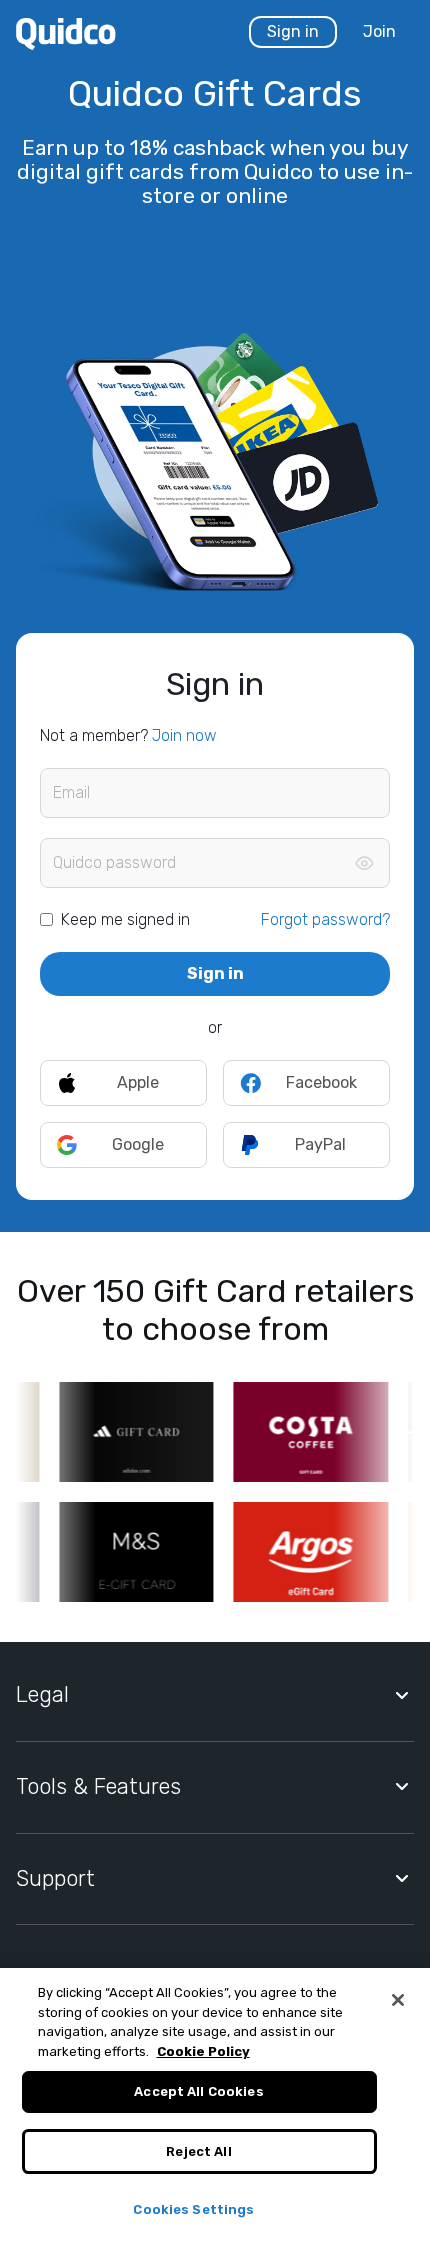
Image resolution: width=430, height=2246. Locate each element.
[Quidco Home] (66, 32)
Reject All (198, 2151)
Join (379, 31)
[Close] (398, 2000)
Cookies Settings (193, 2209)
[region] (215, 2107)
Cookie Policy (203, 2051)
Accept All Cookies (198, 2091)
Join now (184, 735)
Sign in (293, 31)
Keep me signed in (125, 919)
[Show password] (364, 863)
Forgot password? (325, 919)
